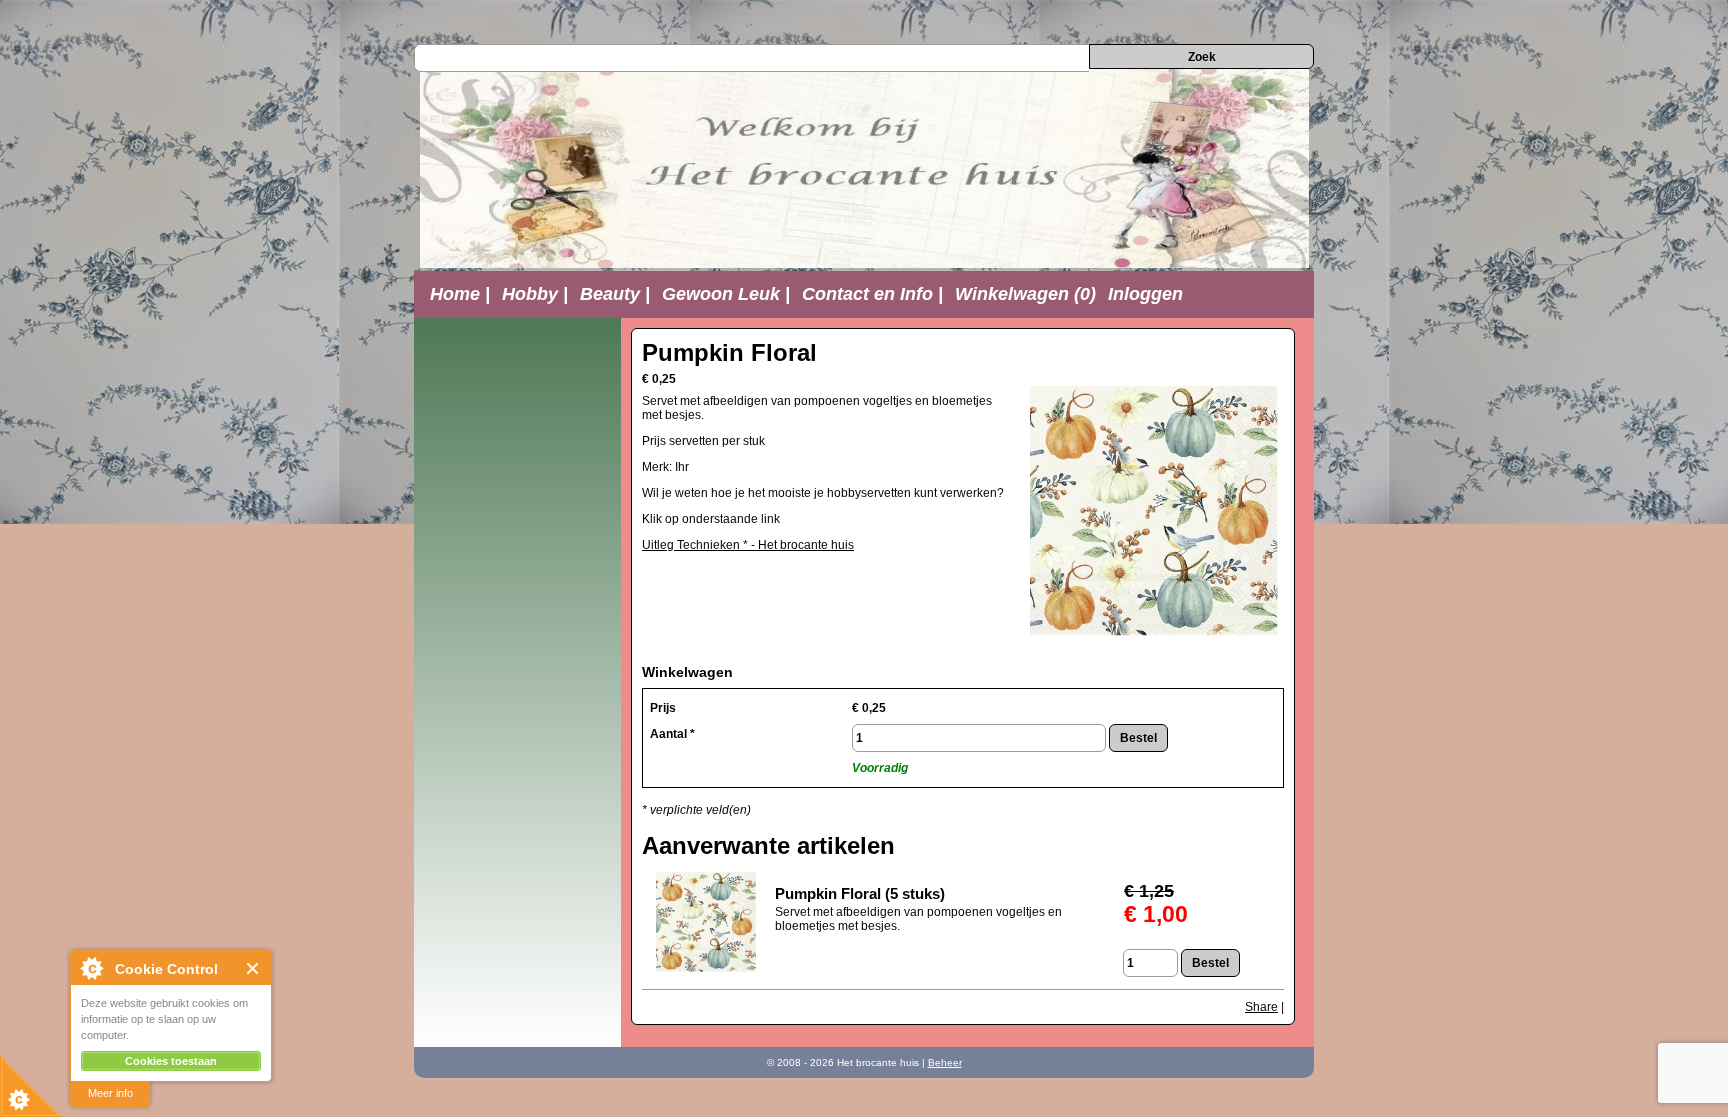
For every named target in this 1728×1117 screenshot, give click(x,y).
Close (253, 968)
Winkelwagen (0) (1025, 294)
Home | (460, 294)
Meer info (110, 1093)
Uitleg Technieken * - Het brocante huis (748, 545)
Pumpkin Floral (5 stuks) (860, 893)
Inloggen (1145, 294)
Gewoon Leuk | (726, 294)
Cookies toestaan (171, 1061)
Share (1261, 1007)
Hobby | (535, 294)
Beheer (945, 1062)
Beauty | (615, 294)
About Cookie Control (91, 968)
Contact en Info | (872, 294)
